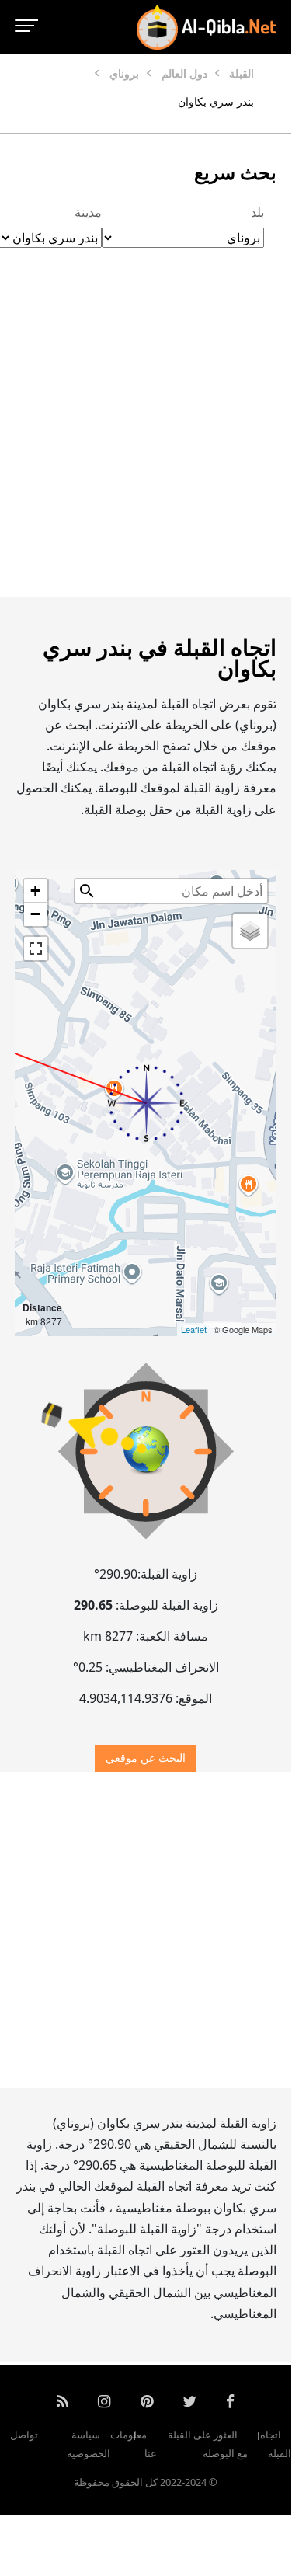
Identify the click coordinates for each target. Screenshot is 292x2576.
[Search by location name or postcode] (87, 891)
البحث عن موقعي (146, 1758)
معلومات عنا (134, 2445)
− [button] (35, 914)
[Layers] (250, 931)
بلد (257, 212)
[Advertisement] (146, 439)
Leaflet (194, 1329)
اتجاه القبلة (276, 2445)
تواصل (24, 2435)
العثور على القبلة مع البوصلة (208, 2445)
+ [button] (35, 891)
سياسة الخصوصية (89, 2445)
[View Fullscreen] (36, 949)
